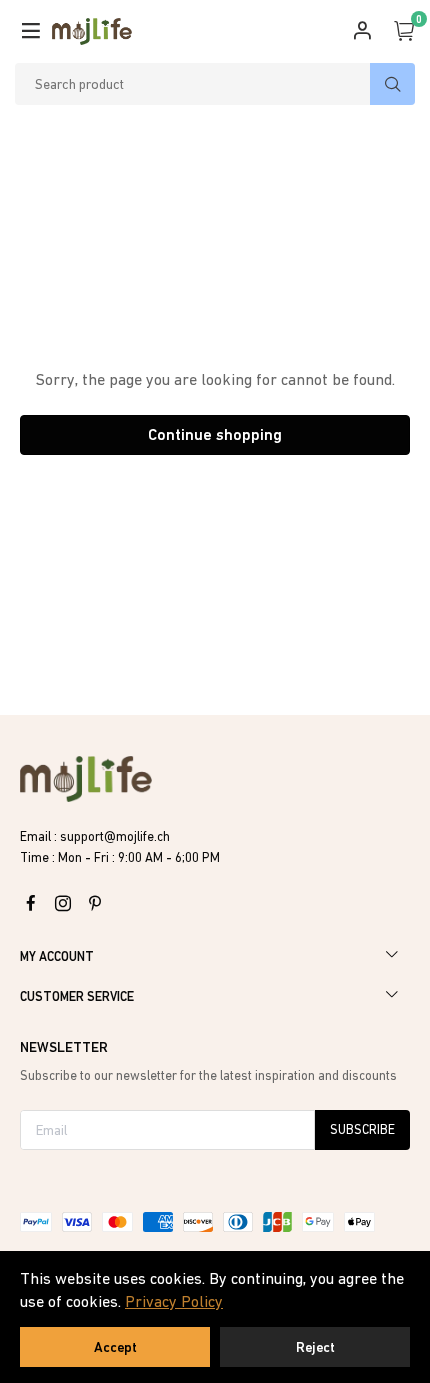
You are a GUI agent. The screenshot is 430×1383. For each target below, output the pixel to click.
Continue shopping (215, 434)
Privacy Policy (174, 1301)
